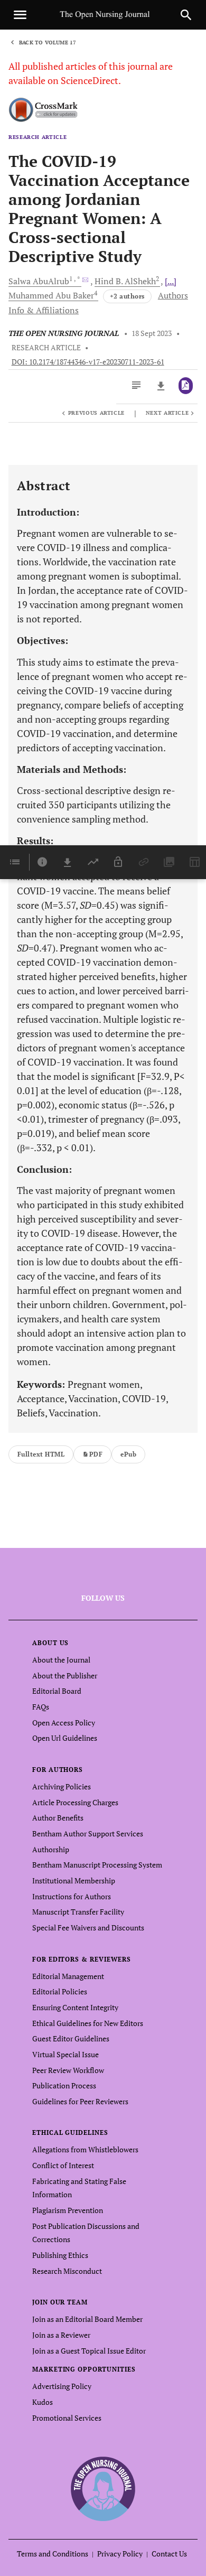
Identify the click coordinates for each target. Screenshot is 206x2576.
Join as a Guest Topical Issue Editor (89, 2351)
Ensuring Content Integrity (75, 2007)
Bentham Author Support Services (88, 1833)
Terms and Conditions (53, 2554)
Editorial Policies (60, 1991)
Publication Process (64, 2085)
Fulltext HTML (41, 1454)
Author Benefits (58, 1818)
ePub (128, 1454)
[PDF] (186, 386)
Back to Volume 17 (48, 43)
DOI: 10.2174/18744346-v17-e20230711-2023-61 (88, 362)
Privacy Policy (120, 2554)
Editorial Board (57, 1691)
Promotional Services (67, 2418)
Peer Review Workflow (68, 2070)
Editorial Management (68, 1976)
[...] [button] (171, 281)
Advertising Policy (62, 2386)
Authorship (51, 1849)
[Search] (186, 15)
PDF (96, 1454)
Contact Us (169, 2554)
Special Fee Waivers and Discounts (88, 1928)
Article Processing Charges (75, 1802)
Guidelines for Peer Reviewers (80, 2101)
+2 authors (127, 296)
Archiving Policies (62, 1786)
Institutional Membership (74, 1880)
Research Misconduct (67, 2271)
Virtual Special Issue (65, 2054)
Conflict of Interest (63, 2165)
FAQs (41, 1707)
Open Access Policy (64, 1723)
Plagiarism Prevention (68, 2210)
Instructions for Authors (72, 1896)
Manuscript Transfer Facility (78, 1912)
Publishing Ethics (60, 2255)
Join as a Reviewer (61, 2335)
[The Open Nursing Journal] (103, 2489)
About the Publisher (65, 1676)
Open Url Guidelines (65, 1738)
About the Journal (61, 1660)
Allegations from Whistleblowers (85, 2149)
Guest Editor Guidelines (71, 2038)
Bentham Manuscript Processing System (97, 1865)
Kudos (43, 2402)
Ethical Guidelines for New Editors (88, 2023)
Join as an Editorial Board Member (87, 2319)
